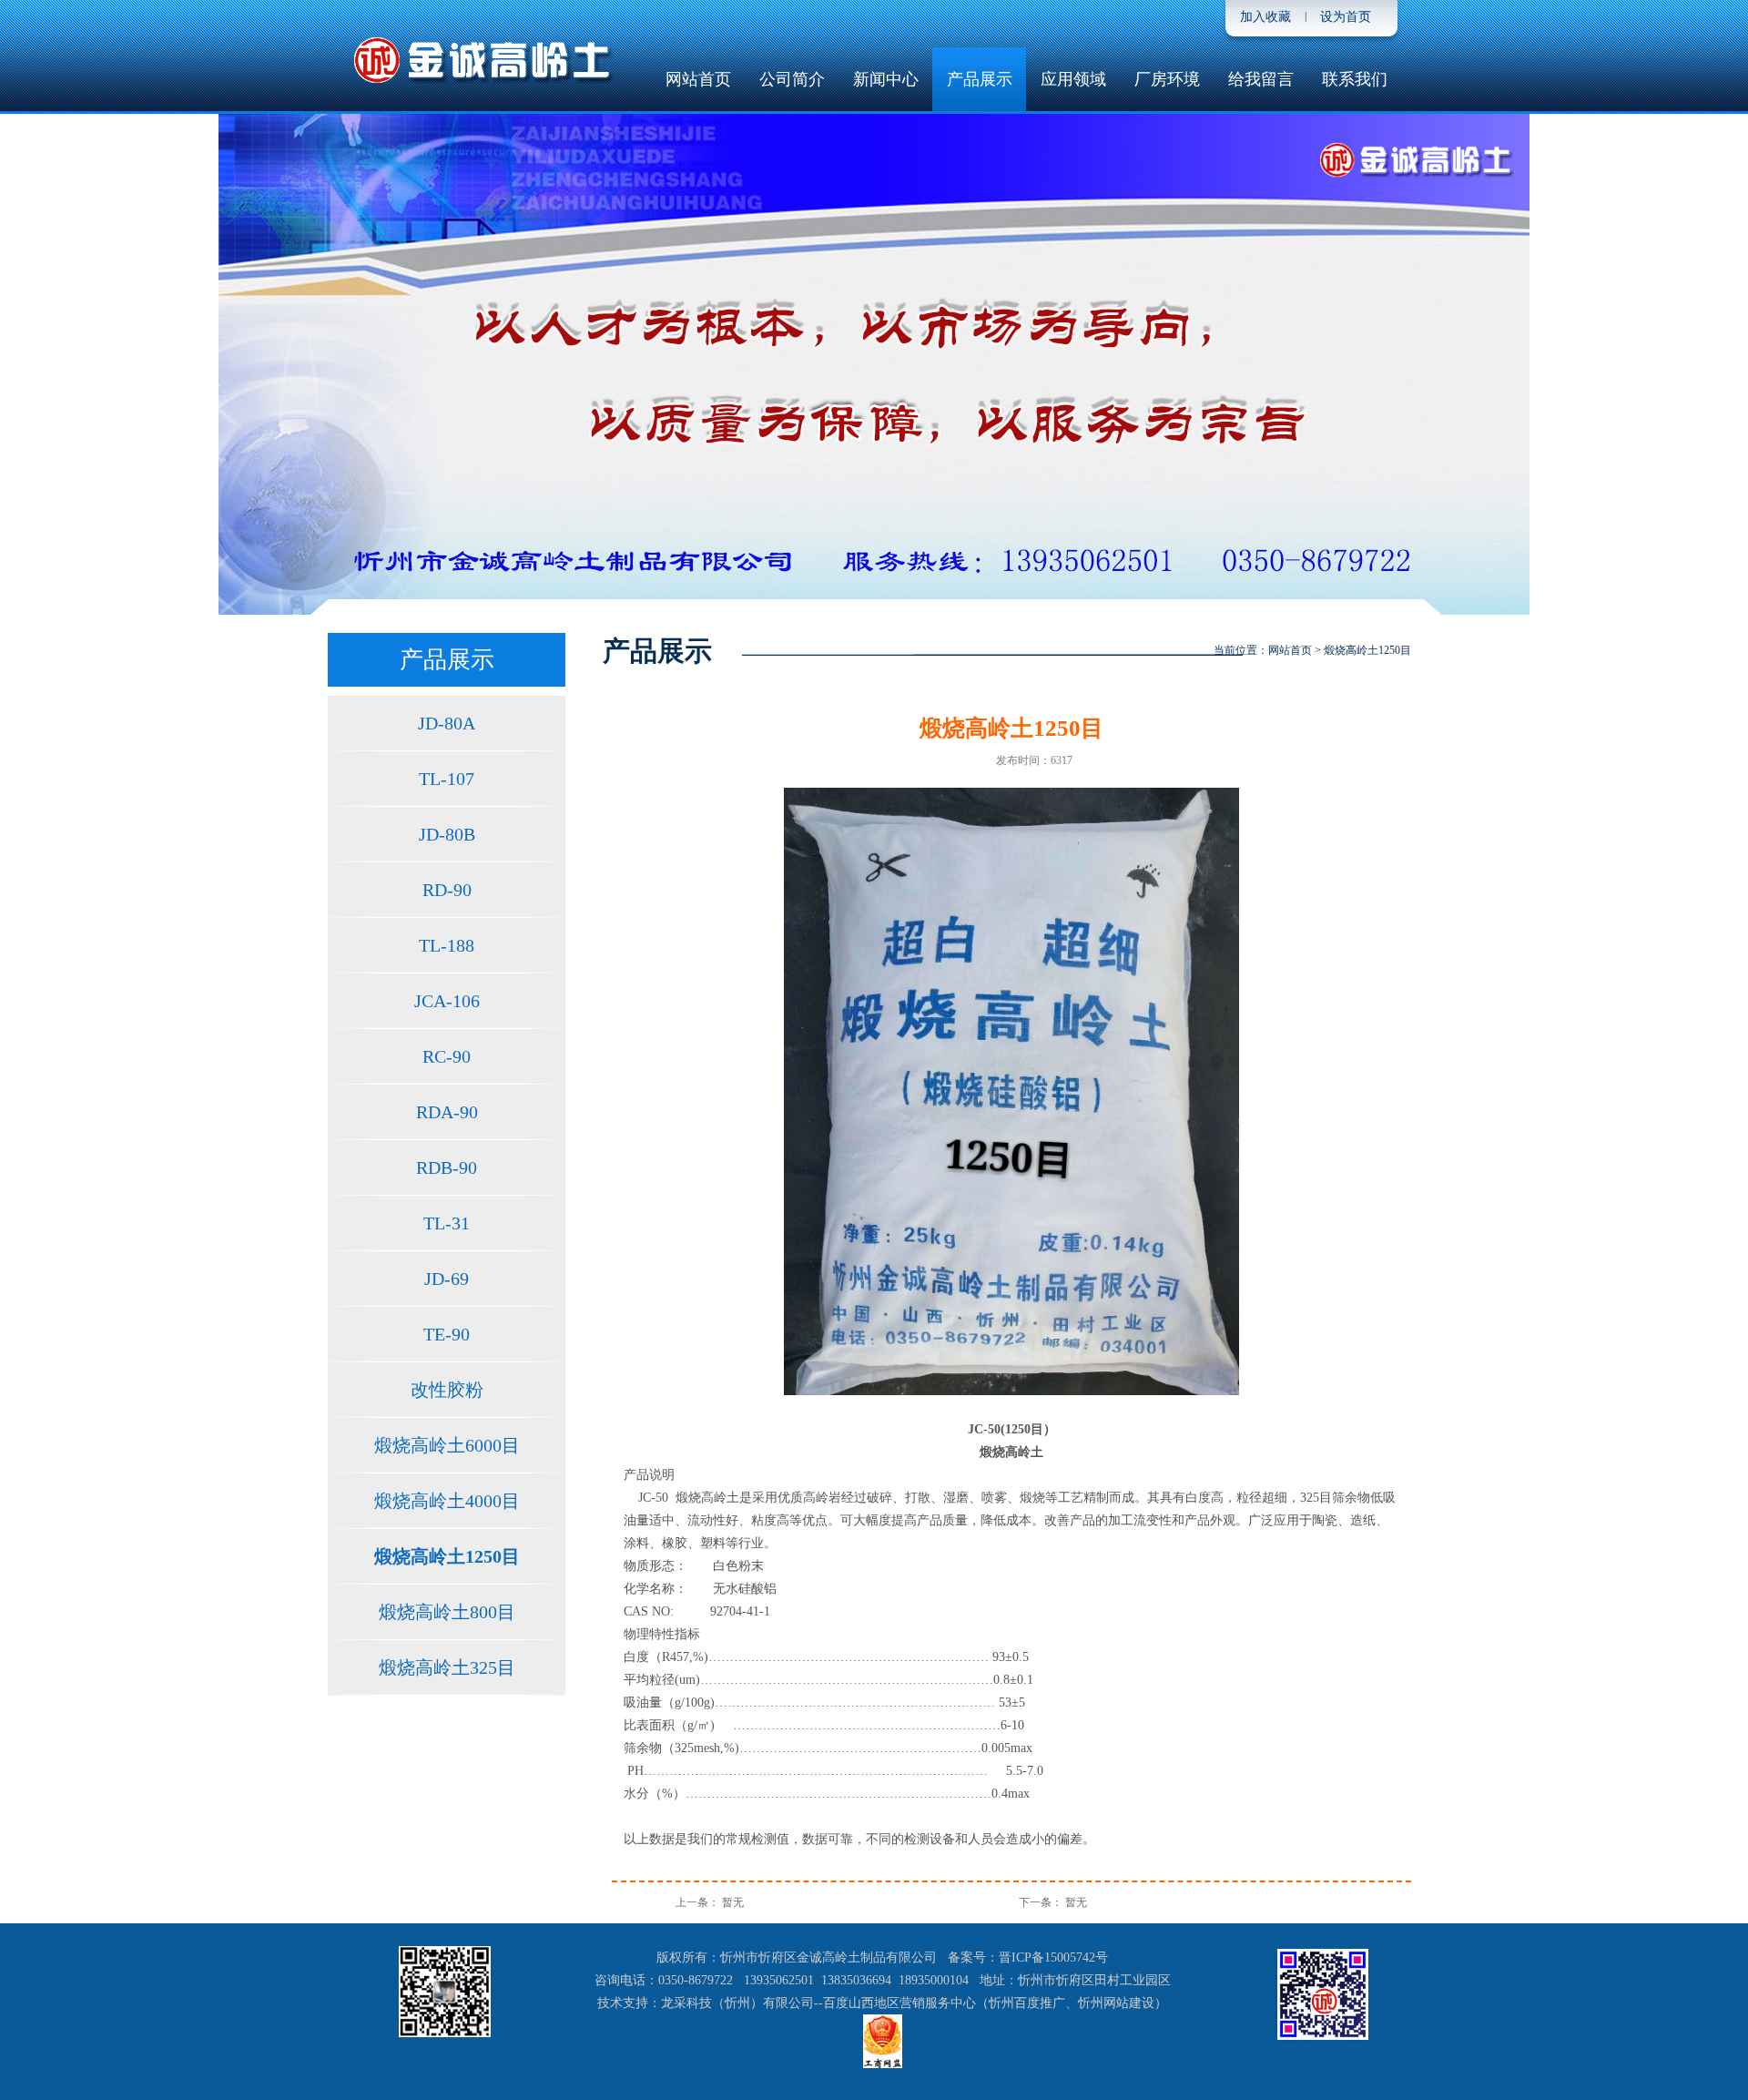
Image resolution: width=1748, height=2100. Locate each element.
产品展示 (980, 79)
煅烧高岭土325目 (447, 1667)
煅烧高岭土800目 (447, 1612)
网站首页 (698, 79)
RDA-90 (447, 1112)
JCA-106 (447, 1001)
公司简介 (792, 79)
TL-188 (447, 945)
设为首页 (1346, 17)
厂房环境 (1167, 79)
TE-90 (447, 1334)
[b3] (874, 364)
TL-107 (447, 779)
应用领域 (1073, 79)
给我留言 (1261, 79)
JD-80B (447, 834)
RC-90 (447, 1056)
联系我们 (1355, 79)
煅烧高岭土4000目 (447, 1501)
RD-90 (447, 890)
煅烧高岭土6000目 (447, 1445)
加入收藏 (1265, 17)
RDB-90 (447, 1167)
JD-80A (447, 723)
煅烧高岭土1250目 (447, 1556)
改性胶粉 (447, 1390)
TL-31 (447, 1223)
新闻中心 (886, 79)
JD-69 (447, 1279)
